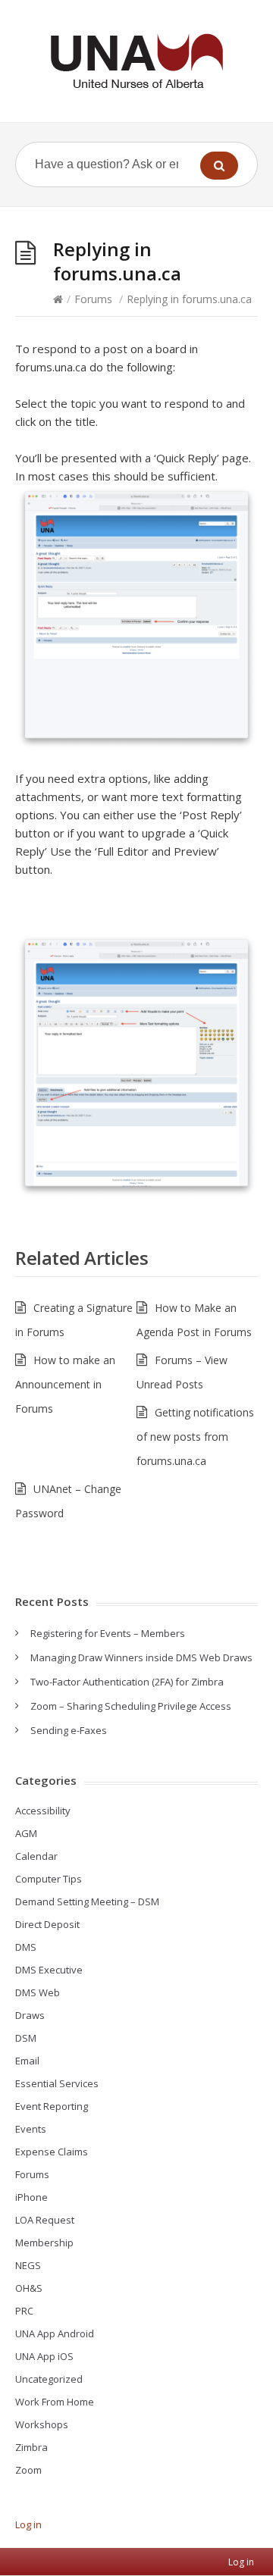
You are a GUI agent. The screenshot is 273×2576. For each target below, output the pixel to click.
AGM (26, 1833)
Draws (30, 2015)
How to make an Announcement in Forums (65, 1384)
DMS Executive (49, 1970)
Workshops (42, 2424)
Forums (93, 299)
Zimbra (31, 2447)
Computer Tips (49, 1879)
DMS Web (38, 1992)
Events (31, 2129)
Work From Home (55, 2402)
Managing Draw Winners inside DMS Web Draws (141, 1657)
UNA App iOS (44, 2356)
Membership (44, 2243)
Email (27, 2061)
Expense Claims (52, 2152)
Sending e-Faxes (69, 1730)
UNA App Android (55, 2333)
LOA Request (45, 2220)
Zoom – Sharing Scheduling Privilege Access (131, 1706)
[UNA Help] (136, 61)
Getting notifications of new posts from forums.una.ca (195, 1437)
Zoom (28, 2470)
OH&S (29, 2288)
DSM (26, 2038)
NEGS (28, 2265)
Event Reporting (52, 2106)
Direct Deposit (47, 1924)
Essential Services (57, 2083)
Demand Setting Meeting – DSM (87, 1901)
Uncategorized (49, 2379)
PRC (24, 2311)
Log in (28, 2524)
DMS (26, 1947)
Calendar (36, 1856)
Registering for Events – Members (108, 1633)
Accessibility (43, 1811)
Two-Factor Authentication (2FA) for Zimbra (127, 1682)
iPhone (31, 2197)
